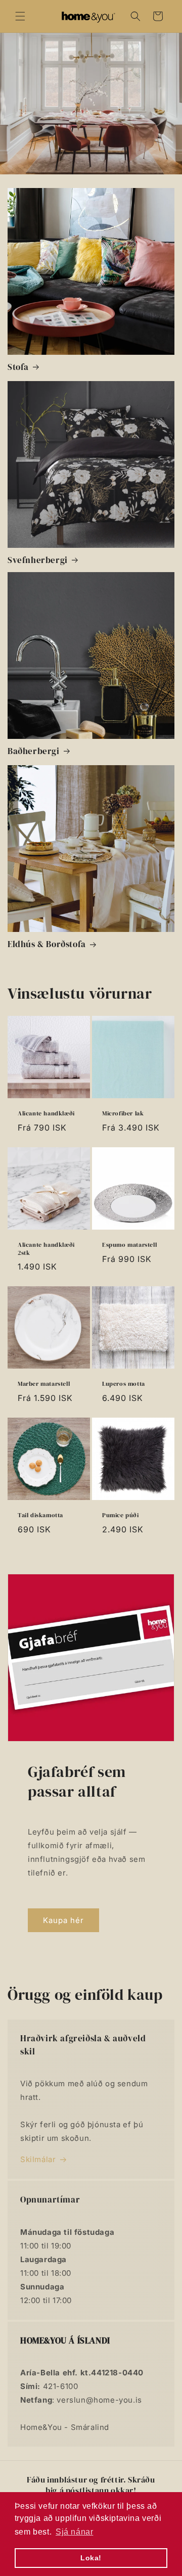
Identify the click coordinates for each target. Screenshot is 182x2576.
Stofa (18, 367)
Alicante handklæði (46, 1114)
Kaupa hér (63, 1920)
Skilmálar (38, 2159)
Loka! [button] (91, 2558)
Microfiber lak (123, 1114)
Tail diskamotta (40, 1515)
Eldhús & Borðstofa (47, 944)
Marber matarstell (44, 1384)
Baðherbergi (34, 751)
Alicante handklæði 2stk (46, 1249)
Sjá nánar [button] (74, 2532)
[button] (20, 16)
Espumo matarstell (129, 1245)
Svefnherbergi (38, 560)
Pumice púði (121, 1515)
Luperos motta (124, 1384)
